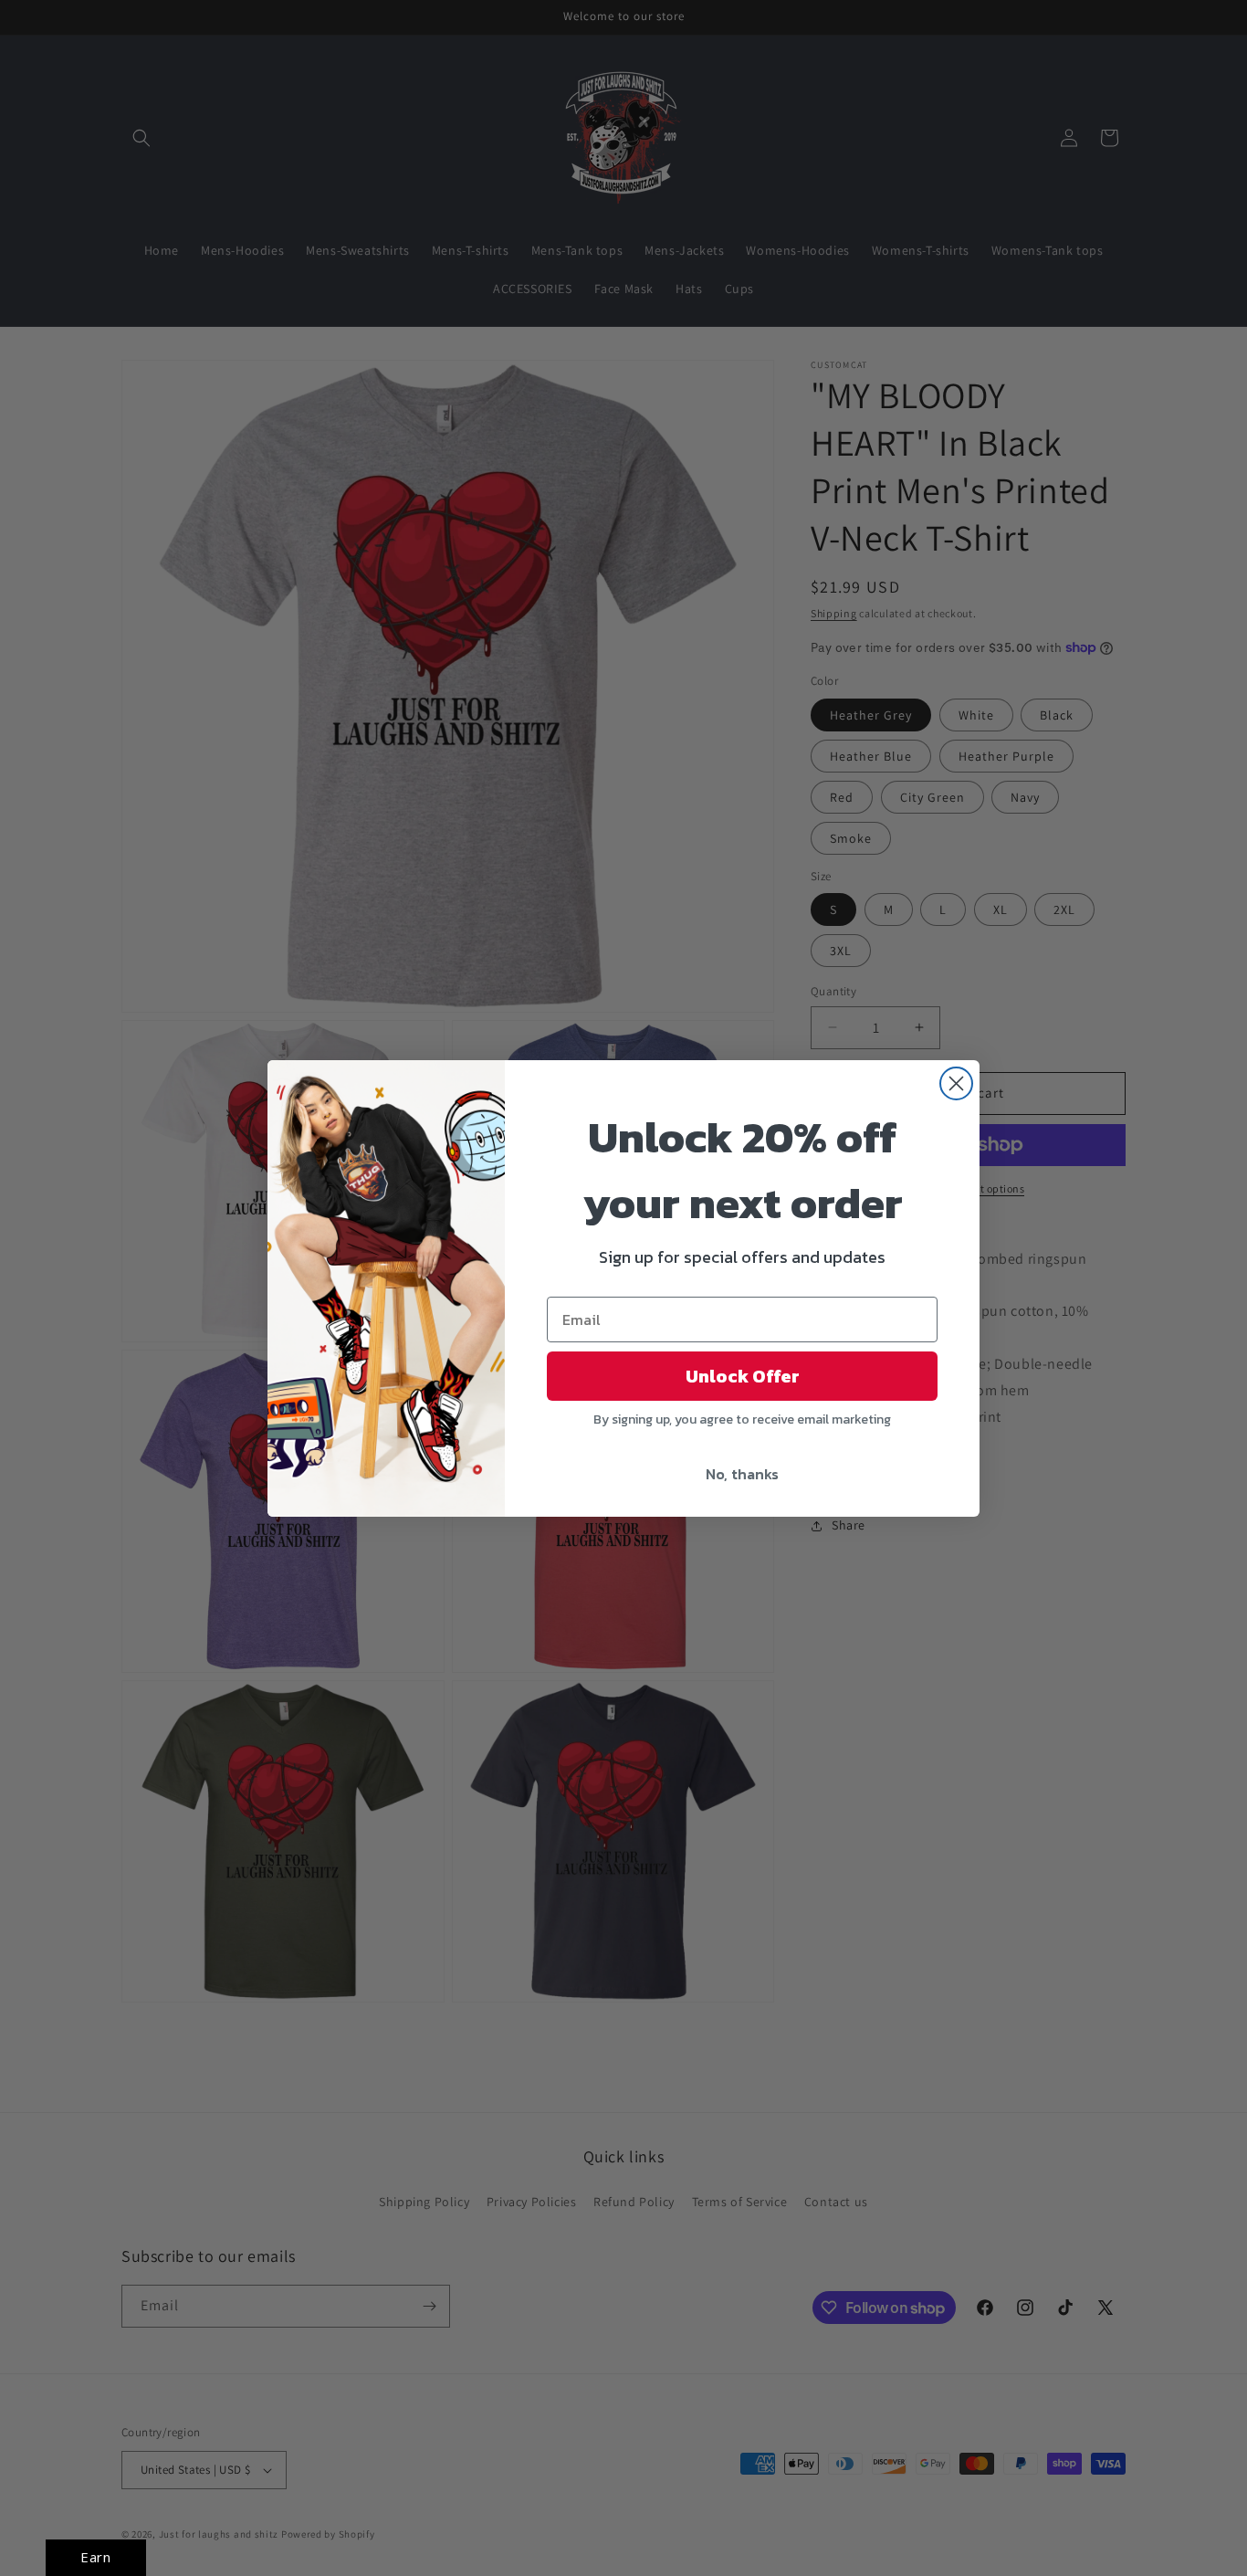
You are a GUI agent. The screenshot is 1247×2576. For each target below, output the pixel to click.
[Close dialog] (956, 1083)
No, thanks (742, 1474)
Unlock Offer (743, 1376)
